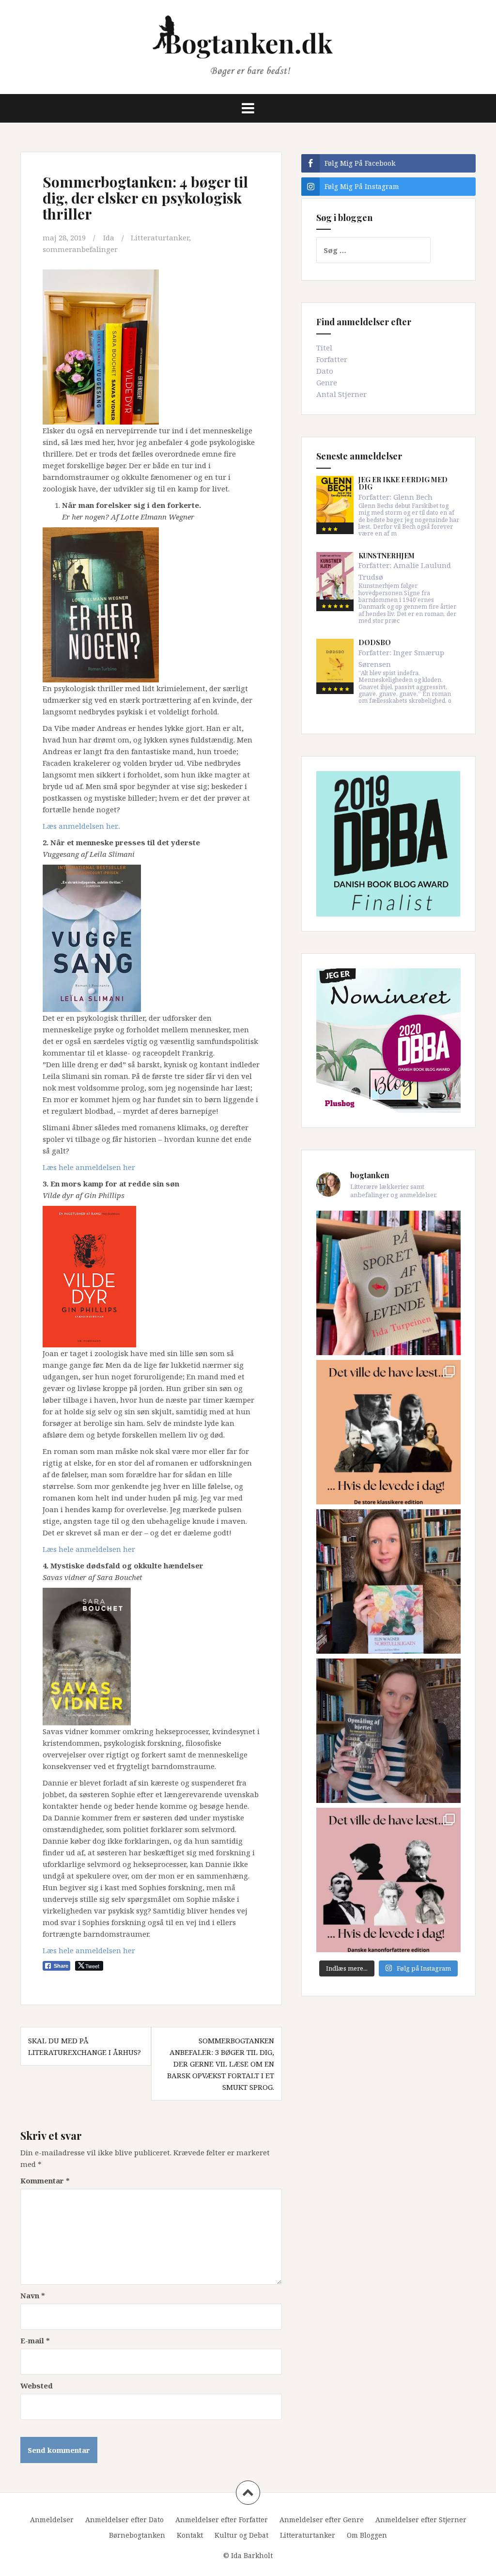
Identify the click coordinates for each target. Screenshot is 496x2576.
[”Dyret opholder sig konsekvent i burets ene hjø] (388, 1731)
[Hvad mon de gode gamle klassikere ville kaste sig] (388, 1880)
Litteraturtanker (160, 237)
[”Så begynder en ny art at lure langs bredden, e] (388, 1283)
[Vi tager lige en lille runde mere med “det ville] (388, 1432)
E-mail (35, 2340)
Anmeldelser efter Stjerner (421, 2520)
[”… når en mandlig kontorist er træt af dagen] (388, 1581)
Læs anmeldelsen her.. (81, 826)
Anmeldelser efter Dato (124, 2520)
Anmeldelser (52, 2520)
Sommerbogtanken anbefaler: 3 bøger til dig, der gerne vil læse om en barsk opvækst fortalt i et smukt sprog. (221, 2064)
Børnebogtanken (137, 2535)
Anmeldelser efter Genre (322, 2520)
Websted (37, 2386)
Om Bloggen (367, 2535)
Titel (324, 348)
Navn (33, 2295)
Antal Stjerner (341, 394)
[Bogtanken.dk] (248, 46)
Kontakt (190, 2535)
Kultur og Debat (241, 2535)
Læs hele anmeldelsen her (89, 1167)
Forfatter (332, 359)
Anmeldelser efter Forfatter (222, 2520)
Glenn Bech (413, 497)
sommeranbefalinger (80, 249)
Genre (327, 382)
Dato (325, 371)
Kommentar (45, 2181)
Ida (109, 237)
